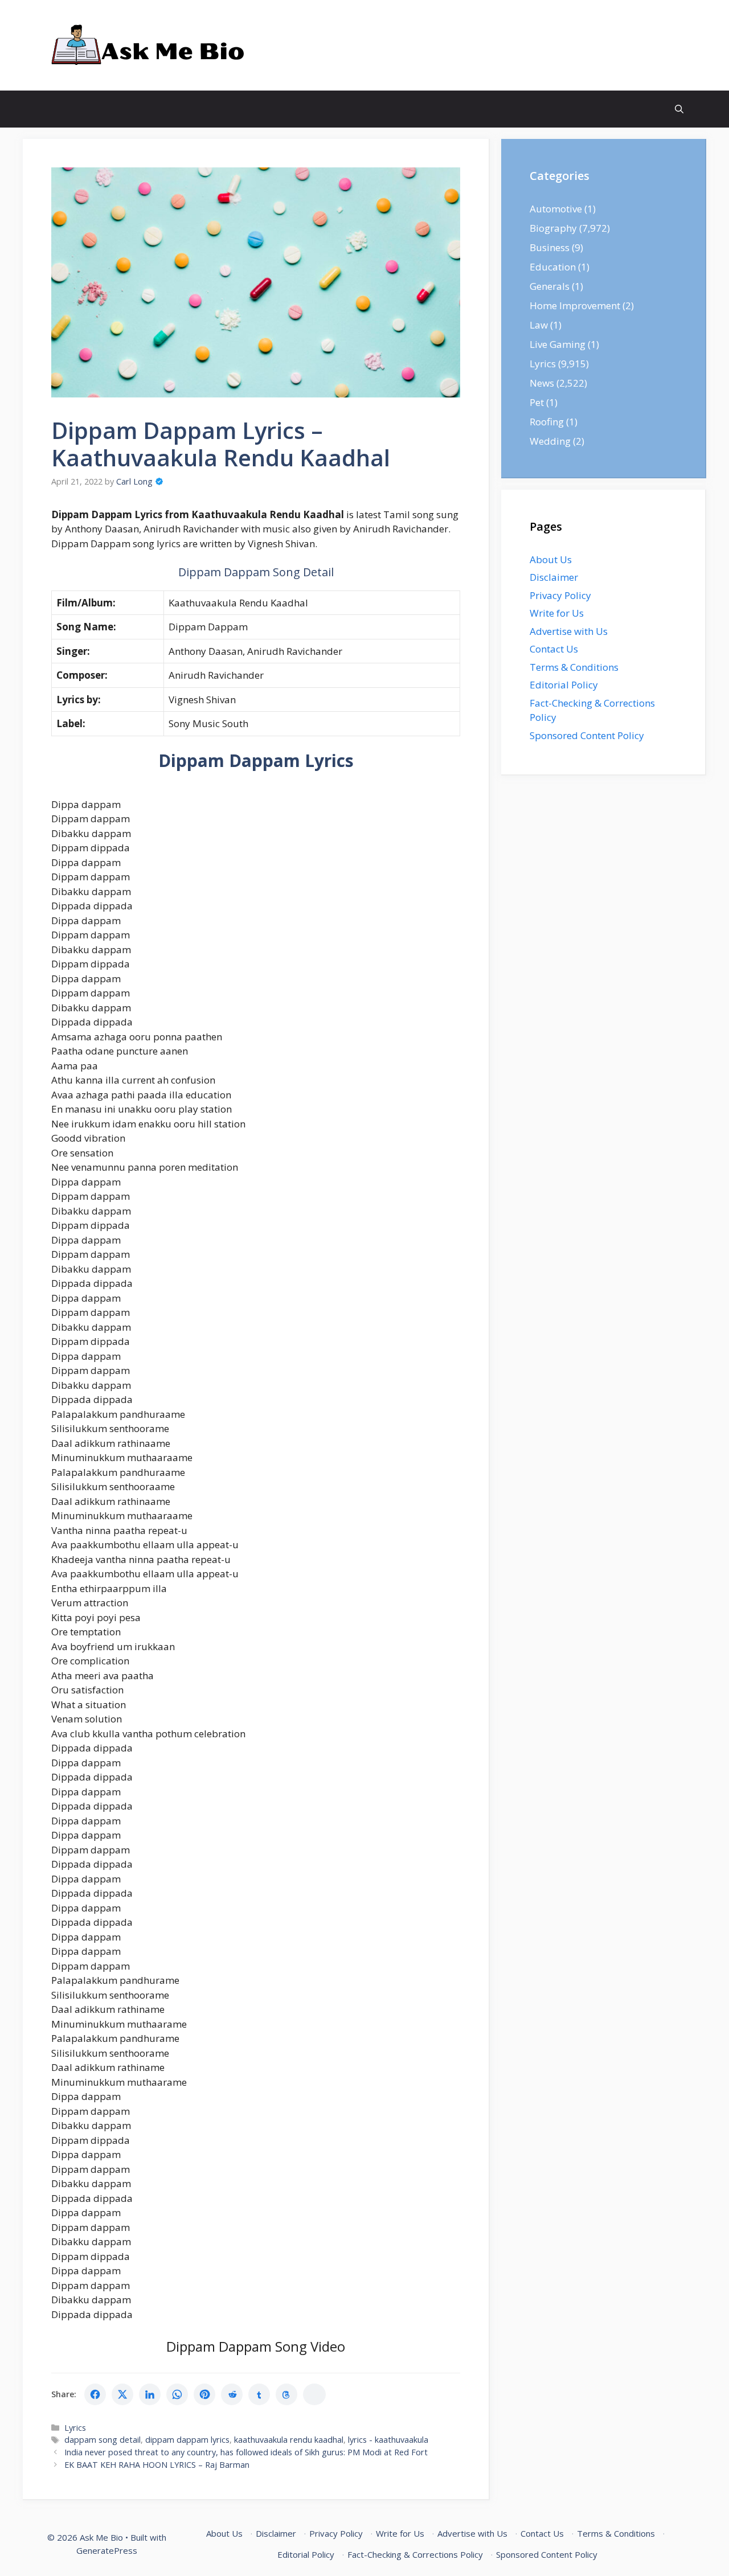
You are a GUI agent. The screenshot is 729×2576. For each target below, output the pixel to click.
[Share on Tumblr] (259, 2394)
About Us (551, 559)
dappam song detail (103, 2440)
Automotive (556, 209)
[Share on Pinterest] (204, 2394)
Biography (553, 228)
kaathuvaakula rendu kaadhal (289, 2440)
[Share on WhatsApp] (177, 2394)
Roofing (547, 422)
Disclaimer (554, 577)
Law (539, 325)
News (542, 383)
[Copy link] (314, 2394)
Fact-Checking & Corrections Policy (415, 2554)
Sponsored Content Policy (587, 735)
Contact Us (554, 649)
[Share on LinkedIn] (150, 2394)
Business (550, 247)
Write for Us (557, 613)
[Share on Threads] (286, 2394)
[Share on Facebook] (95, 2394)
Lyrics (75, 2428)
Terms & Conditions (574, 667)
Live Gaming (558, 344)
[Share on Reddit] (232, 2394)
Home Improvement (575, 305)
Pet (537, 402)
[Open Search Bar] (679, 109)
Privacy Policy (560, 595)
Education (553, 267)
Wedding (550, 441)
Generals (550, 286)
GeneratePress (107, 2550)
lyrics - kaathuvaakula (388, 2440)
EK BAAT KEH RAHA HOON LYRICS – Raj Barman (157, 2465)
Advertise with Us (569, 631)
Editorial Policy (564, 685)
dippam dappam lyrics (187, 2440)
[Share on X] (122, 2394)
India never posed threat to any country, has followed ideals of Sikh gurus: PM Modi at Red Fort (246, 2452)
